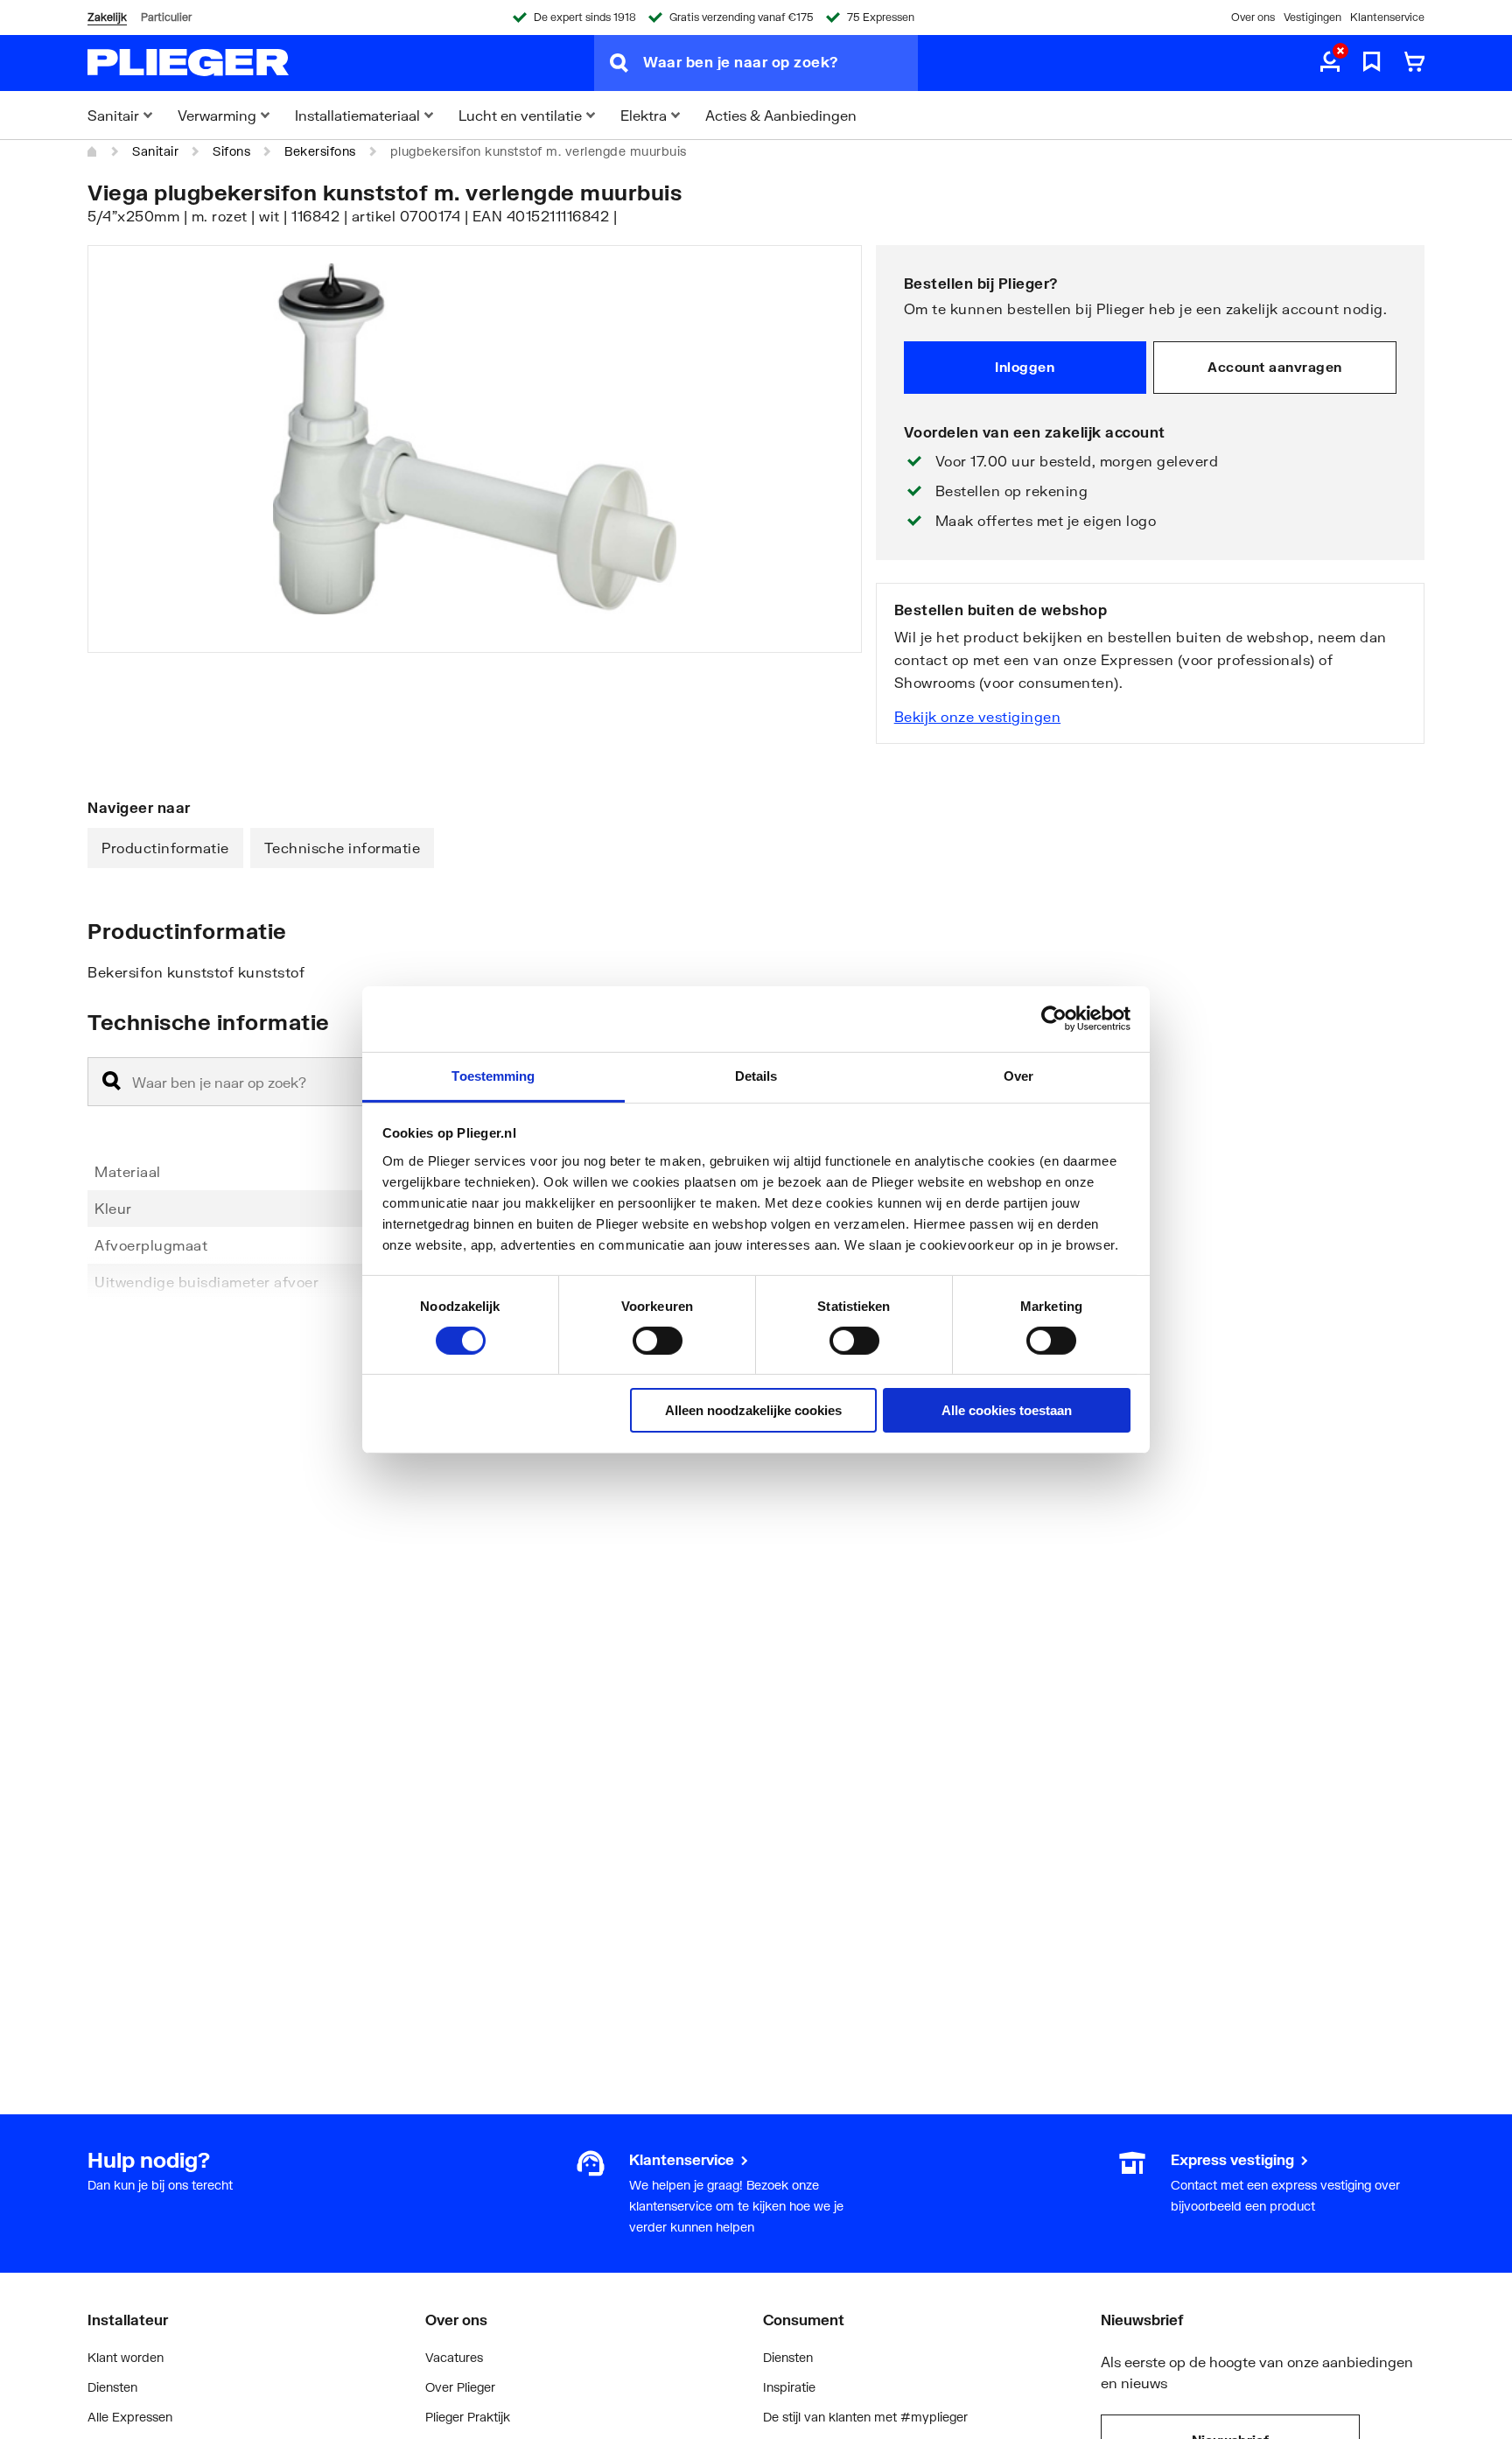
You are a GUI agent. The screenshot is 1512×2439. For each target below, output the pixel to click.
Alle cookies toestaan (1007, 1410)
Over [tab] (1018, 1075)
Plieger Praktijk (468, 2417)
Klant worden (126, 2357)
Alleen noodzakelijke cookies (753, 1410)
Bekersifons (320, 151)
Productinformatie (165, 848)
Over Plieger (460, 2387)
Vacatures (454, 2357)
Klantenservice (1387, 17)
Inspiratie (789, 2387)
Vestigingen (1312, 17)
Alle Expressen (130, 2417)
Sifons (231, 151)
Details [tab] (756, 1075)
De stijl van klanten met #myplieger (865, 2417)
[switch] (658, 1341)
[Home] (93, 151)
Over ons (1253, 17)
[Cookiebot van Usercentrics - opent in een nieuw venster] (1054, 1019)
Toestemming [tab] (493, 1075)
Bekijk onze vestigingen (978, 716)
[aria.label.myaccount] (1330, 63)
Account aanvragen (1275, 367)
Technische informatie (343, 848)
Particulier (166, 17)
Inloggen (1025, 367)
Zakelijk (107, 17)
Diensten (112, 2387)
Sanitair (155, 151)
